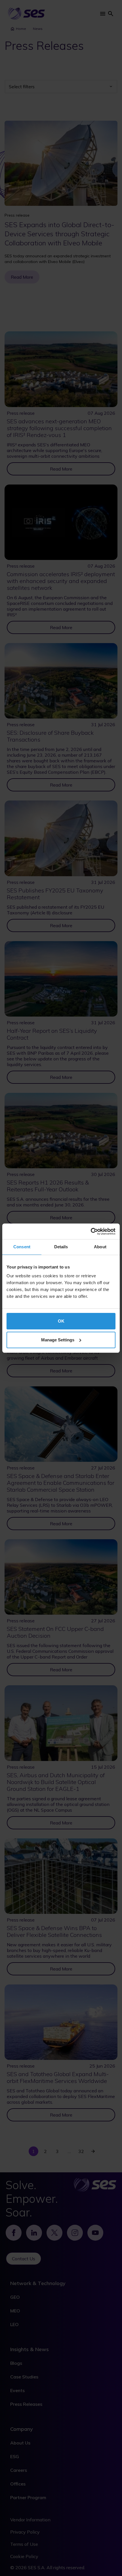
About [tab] (100, 1247)
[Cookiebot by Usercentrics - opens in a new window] (91, 1231)
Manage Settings (58, 1340)
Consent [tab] (22, 1247)
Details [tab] (61, 1247)
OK (61, 1321)
